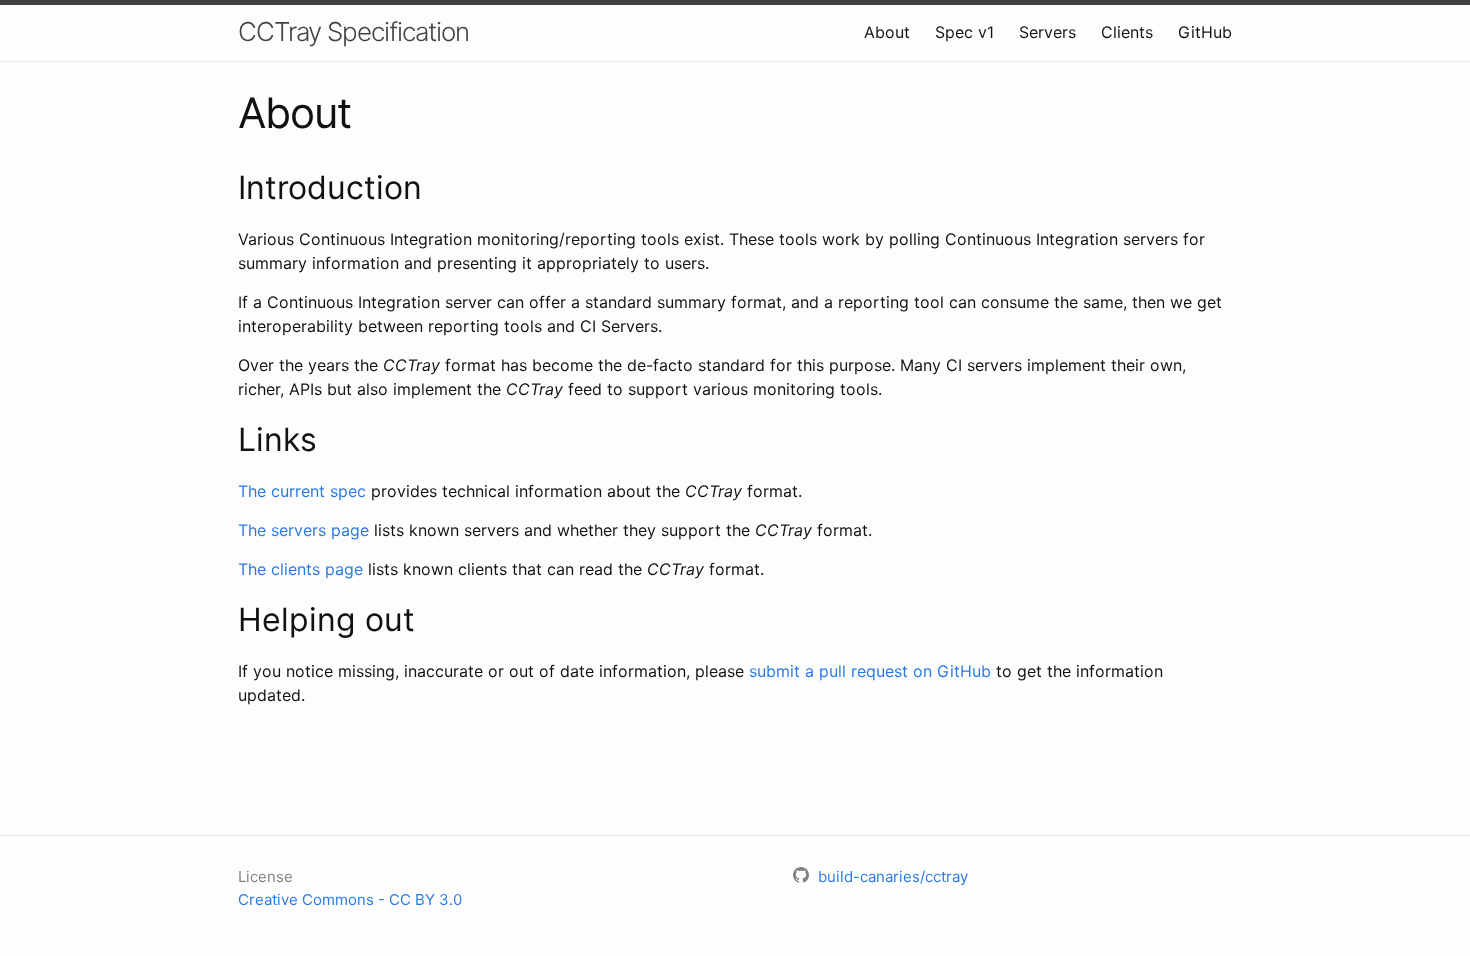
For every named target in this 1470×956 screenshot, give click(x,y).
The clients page (300, 569)
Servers (1047, 32)
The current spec (302, 491)
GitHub (1205, 32)
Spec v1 (964, 32)
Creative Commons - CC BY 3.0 (350, 899)
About (887, 32)
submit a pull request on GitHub (870, 671)
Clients (1127, 32)
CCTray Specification (353, 31)
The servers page (303, 530)
